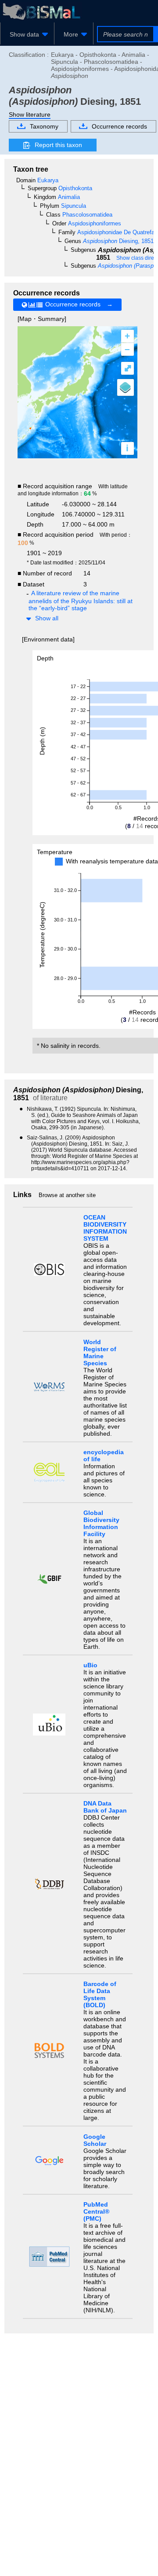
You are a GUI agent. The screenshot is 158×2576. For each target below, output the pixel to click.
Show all (47, 618)
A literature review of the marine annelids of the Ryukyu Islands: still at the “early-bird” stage (81, 601)
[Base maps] (126, 387)
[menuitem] (27, 34)
